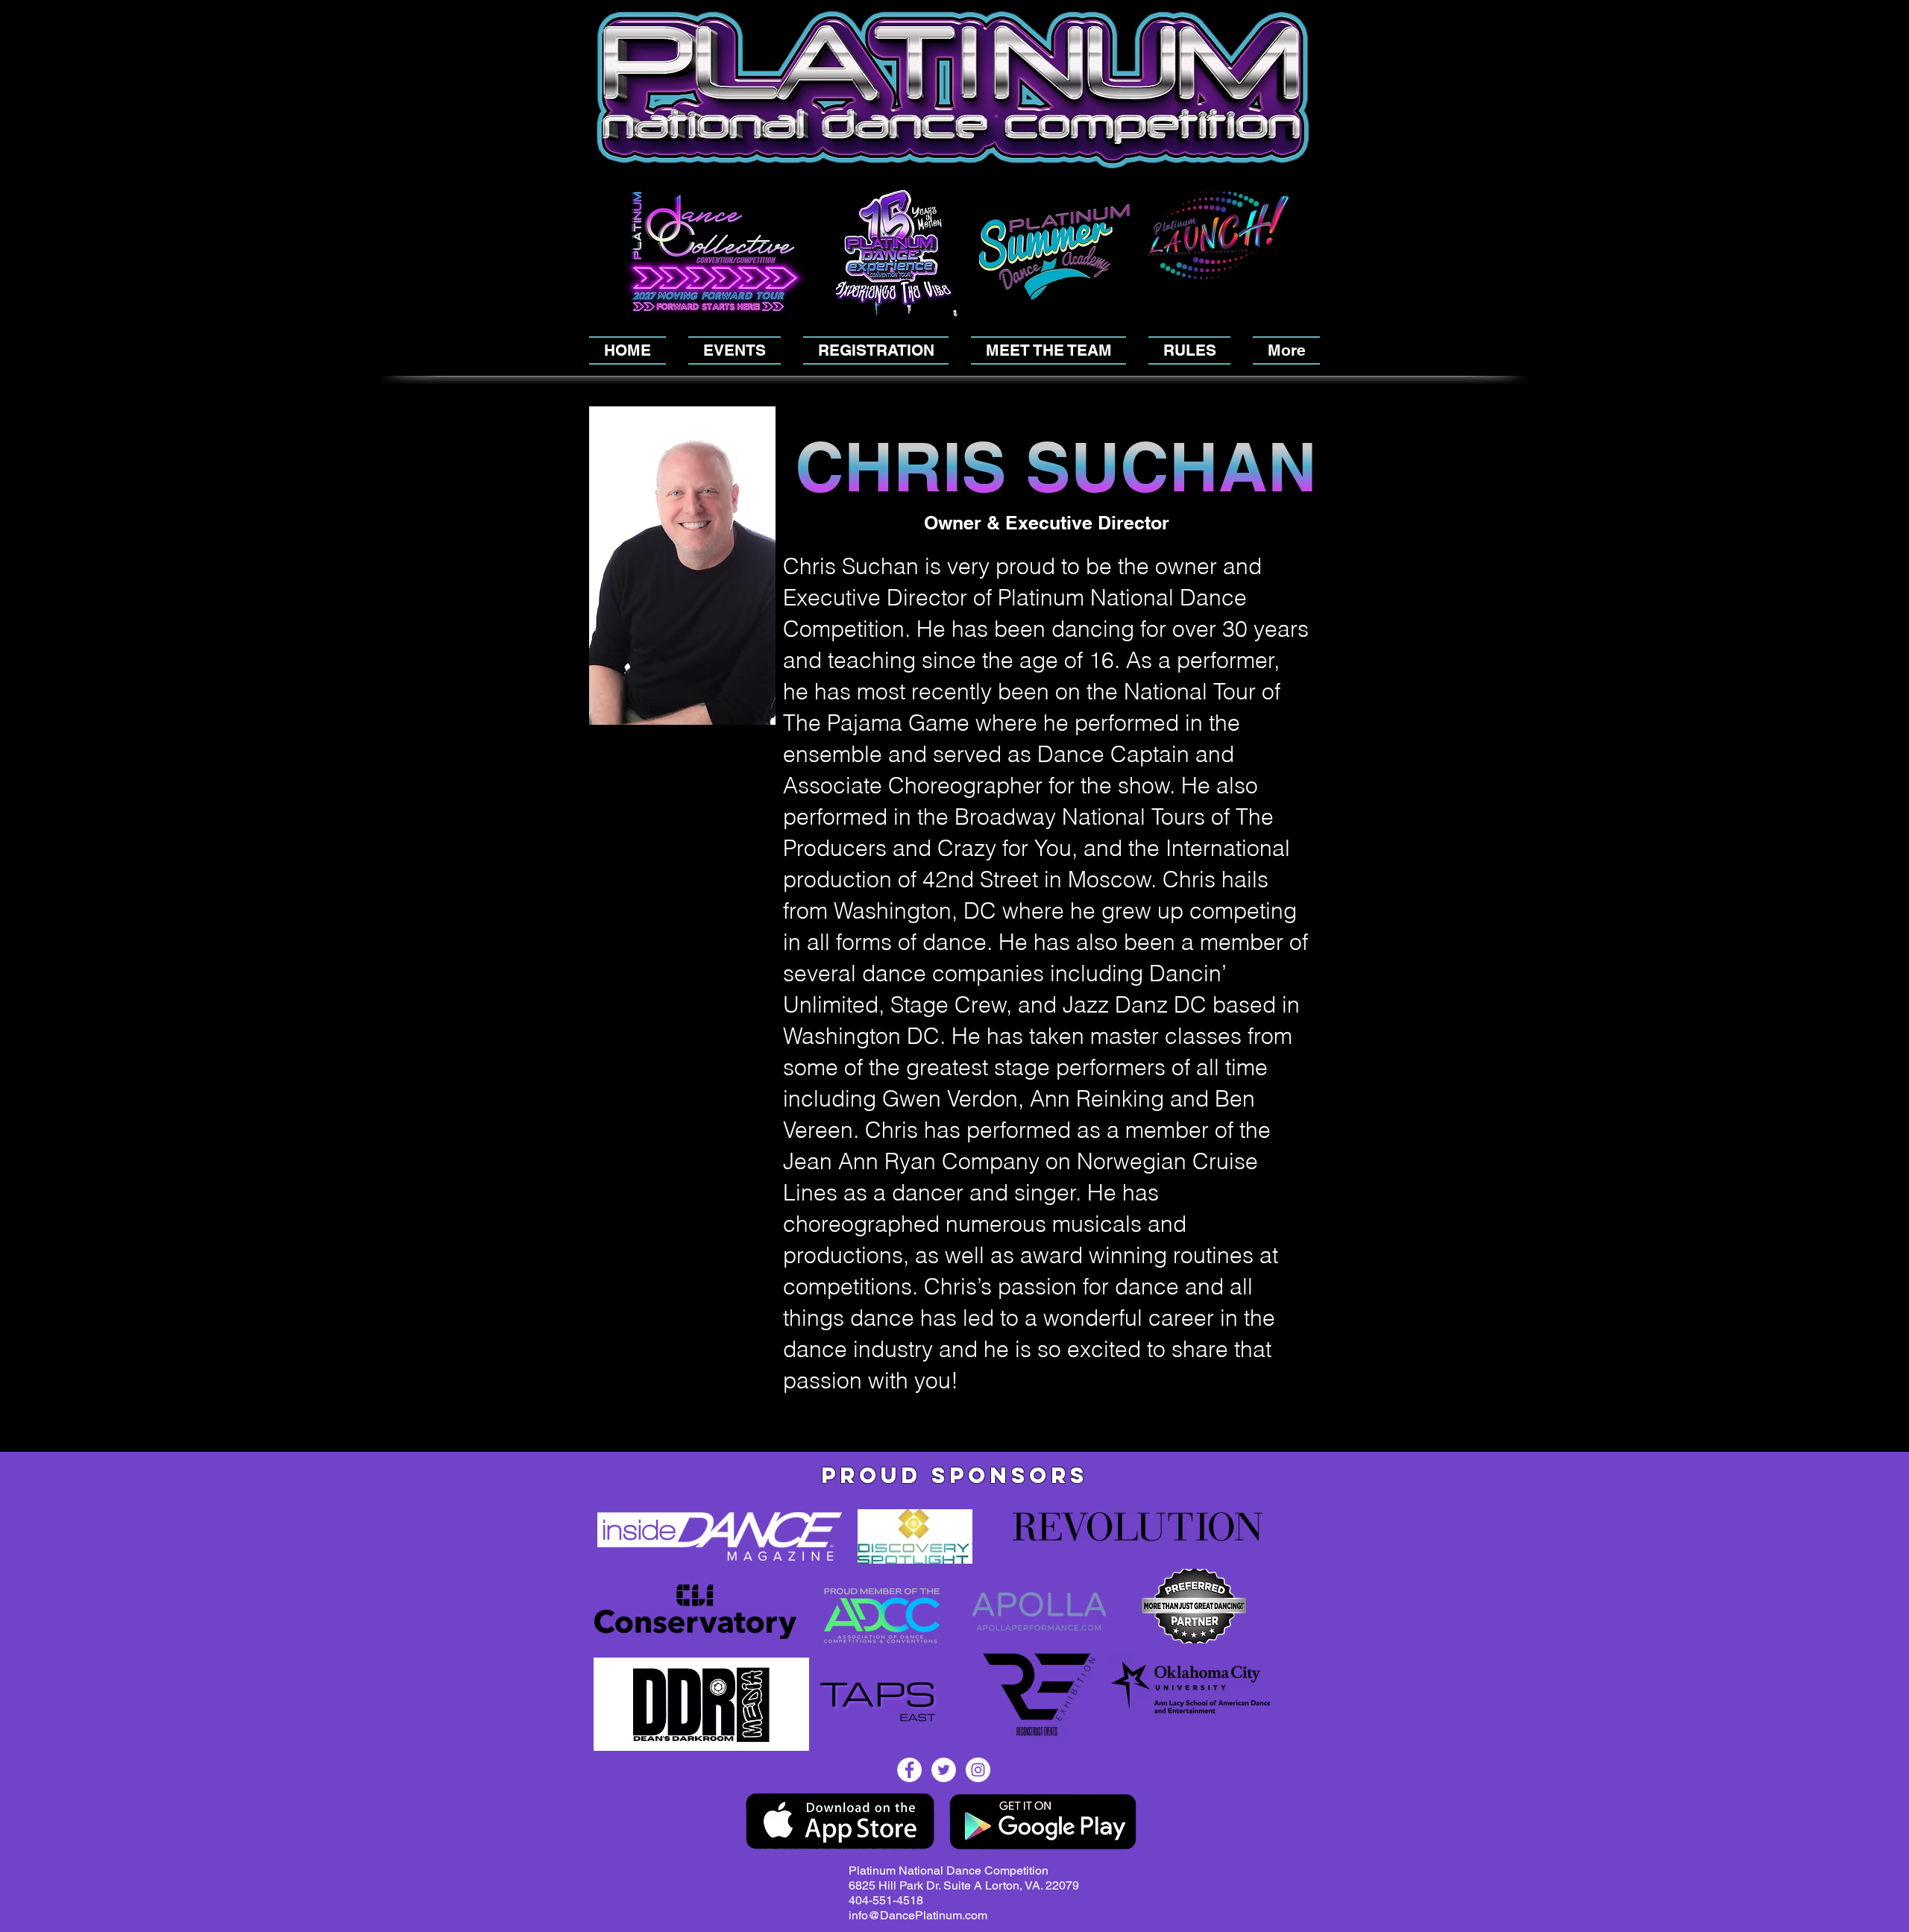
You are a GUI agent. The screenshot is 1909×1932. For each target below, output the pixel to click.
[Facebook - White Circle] (909, 1770)
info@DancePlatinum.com (918, 1915)
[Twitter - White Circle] (944, 1770)
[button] (1303, 181)
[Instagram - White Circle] (978, 1770)
